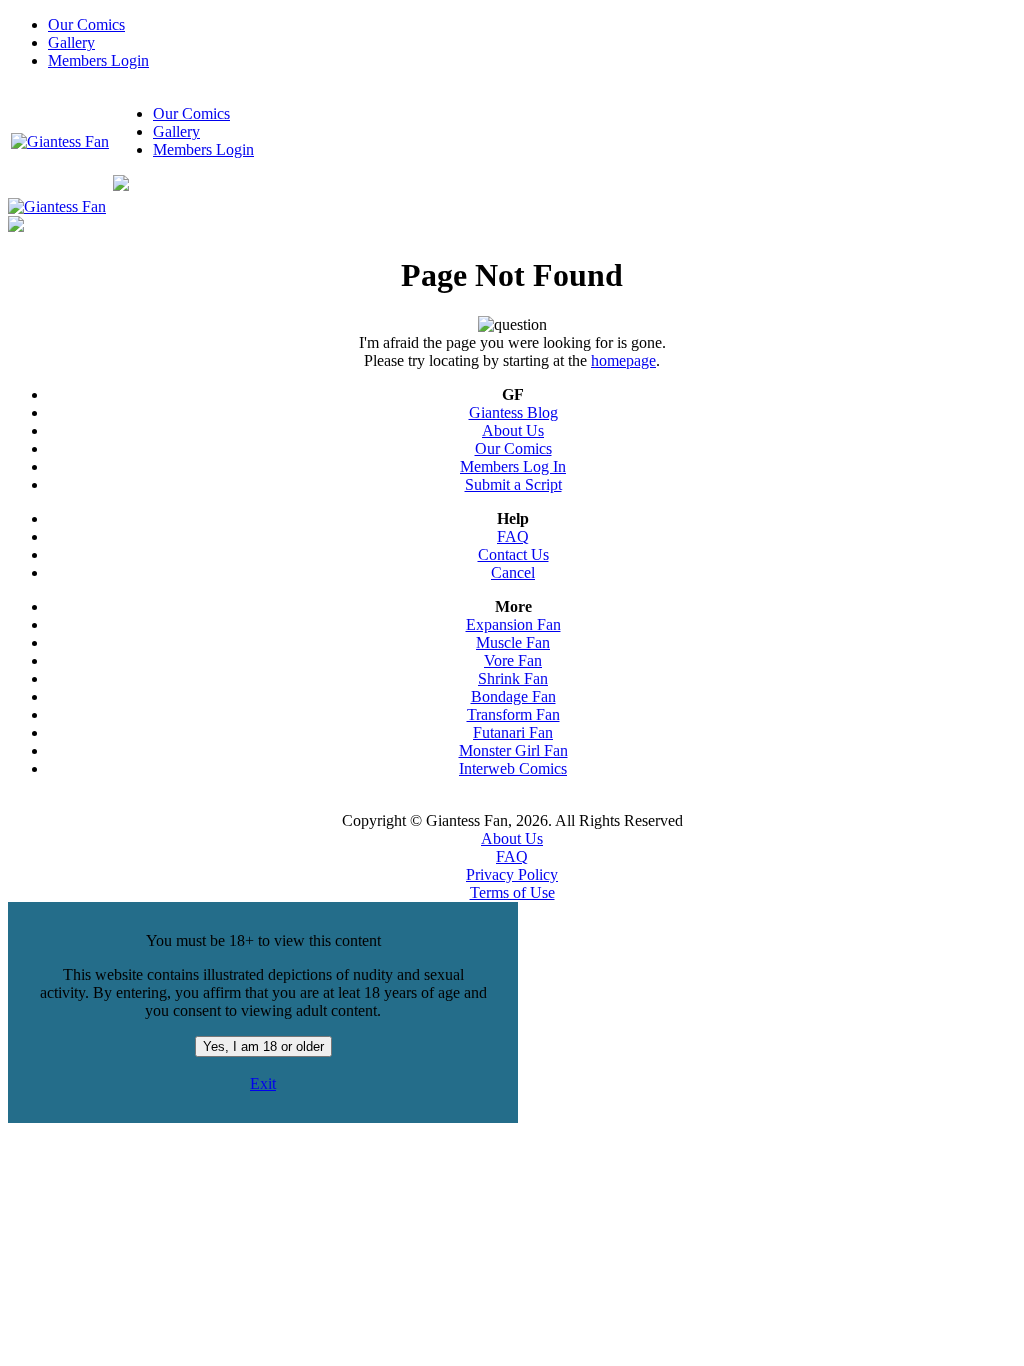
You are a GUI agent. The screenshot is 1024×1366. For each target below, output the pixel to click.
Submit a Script (513, 484)
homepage (623, 360)
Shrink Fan (513, 678)
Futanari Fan (513, 732)
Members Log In (513, 466)
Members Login (98, 60)
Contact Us (513, 554)
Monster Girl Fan (513, 750)
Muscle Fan (513, 642)
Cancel (513, 572)
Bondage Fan (513, 696)
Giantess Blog (513, 412)
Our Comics (86, 24)
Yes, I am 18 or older (263, 1046)
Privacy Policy (512, 874)
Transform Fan (513, 714)
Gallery (71, 42)
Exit (263, 1083)
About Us (513, 430)
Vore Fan (513, 660)
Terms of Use (512, 892)
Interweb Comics (513, 768)
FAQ (513, 536)
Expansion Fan (513, 624)
